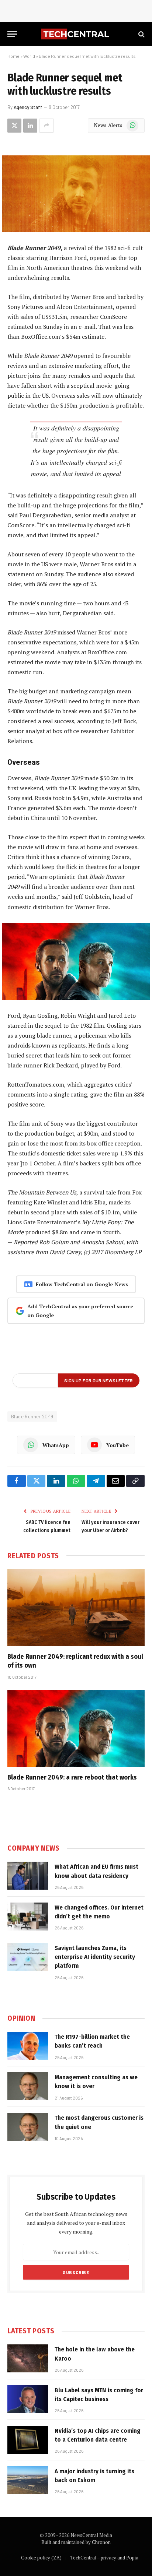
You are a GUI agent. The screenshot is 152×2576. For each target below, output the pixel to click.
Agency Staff (28, 107)
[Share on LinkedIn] (30, 126)
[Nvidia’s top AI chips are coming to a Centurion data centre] (28, 2440)
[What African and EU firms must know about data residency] (28, 1876)
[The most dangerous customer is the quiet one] (28, 2127)
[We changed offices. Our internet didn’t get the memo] (28, 1917)
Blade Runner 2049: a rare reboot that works (72, 1777)
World (29, 56)
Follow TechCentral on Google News (82, 1284)
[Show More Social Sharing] (46, 126)
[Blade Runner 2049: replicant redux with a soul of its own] (76, 1608)
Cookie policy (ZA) (41, 2558)
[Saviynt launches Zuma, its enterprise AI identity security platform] (28, 1957)
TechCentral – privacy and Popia (104, 2558)
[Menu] (12, 34)
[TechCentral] (76, 34)
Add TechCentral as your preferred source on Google (80, 1311)
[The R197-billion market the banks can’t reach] (28, 2046)
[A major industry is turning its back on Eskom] (28, 2480)
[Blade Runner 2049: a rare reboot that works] (76, 1728)
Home (13, 56)
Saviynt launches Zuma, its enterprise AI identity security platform (95, 1957)
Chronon (101, 2542)
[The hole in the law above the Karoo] (28, 2358)
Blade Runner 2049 (32, 1417)
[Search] (141, 34)
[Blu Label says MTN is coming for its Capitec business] (28, 2399)
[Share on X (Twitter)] (14, 126)
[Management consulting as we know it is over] (28, 2086)
